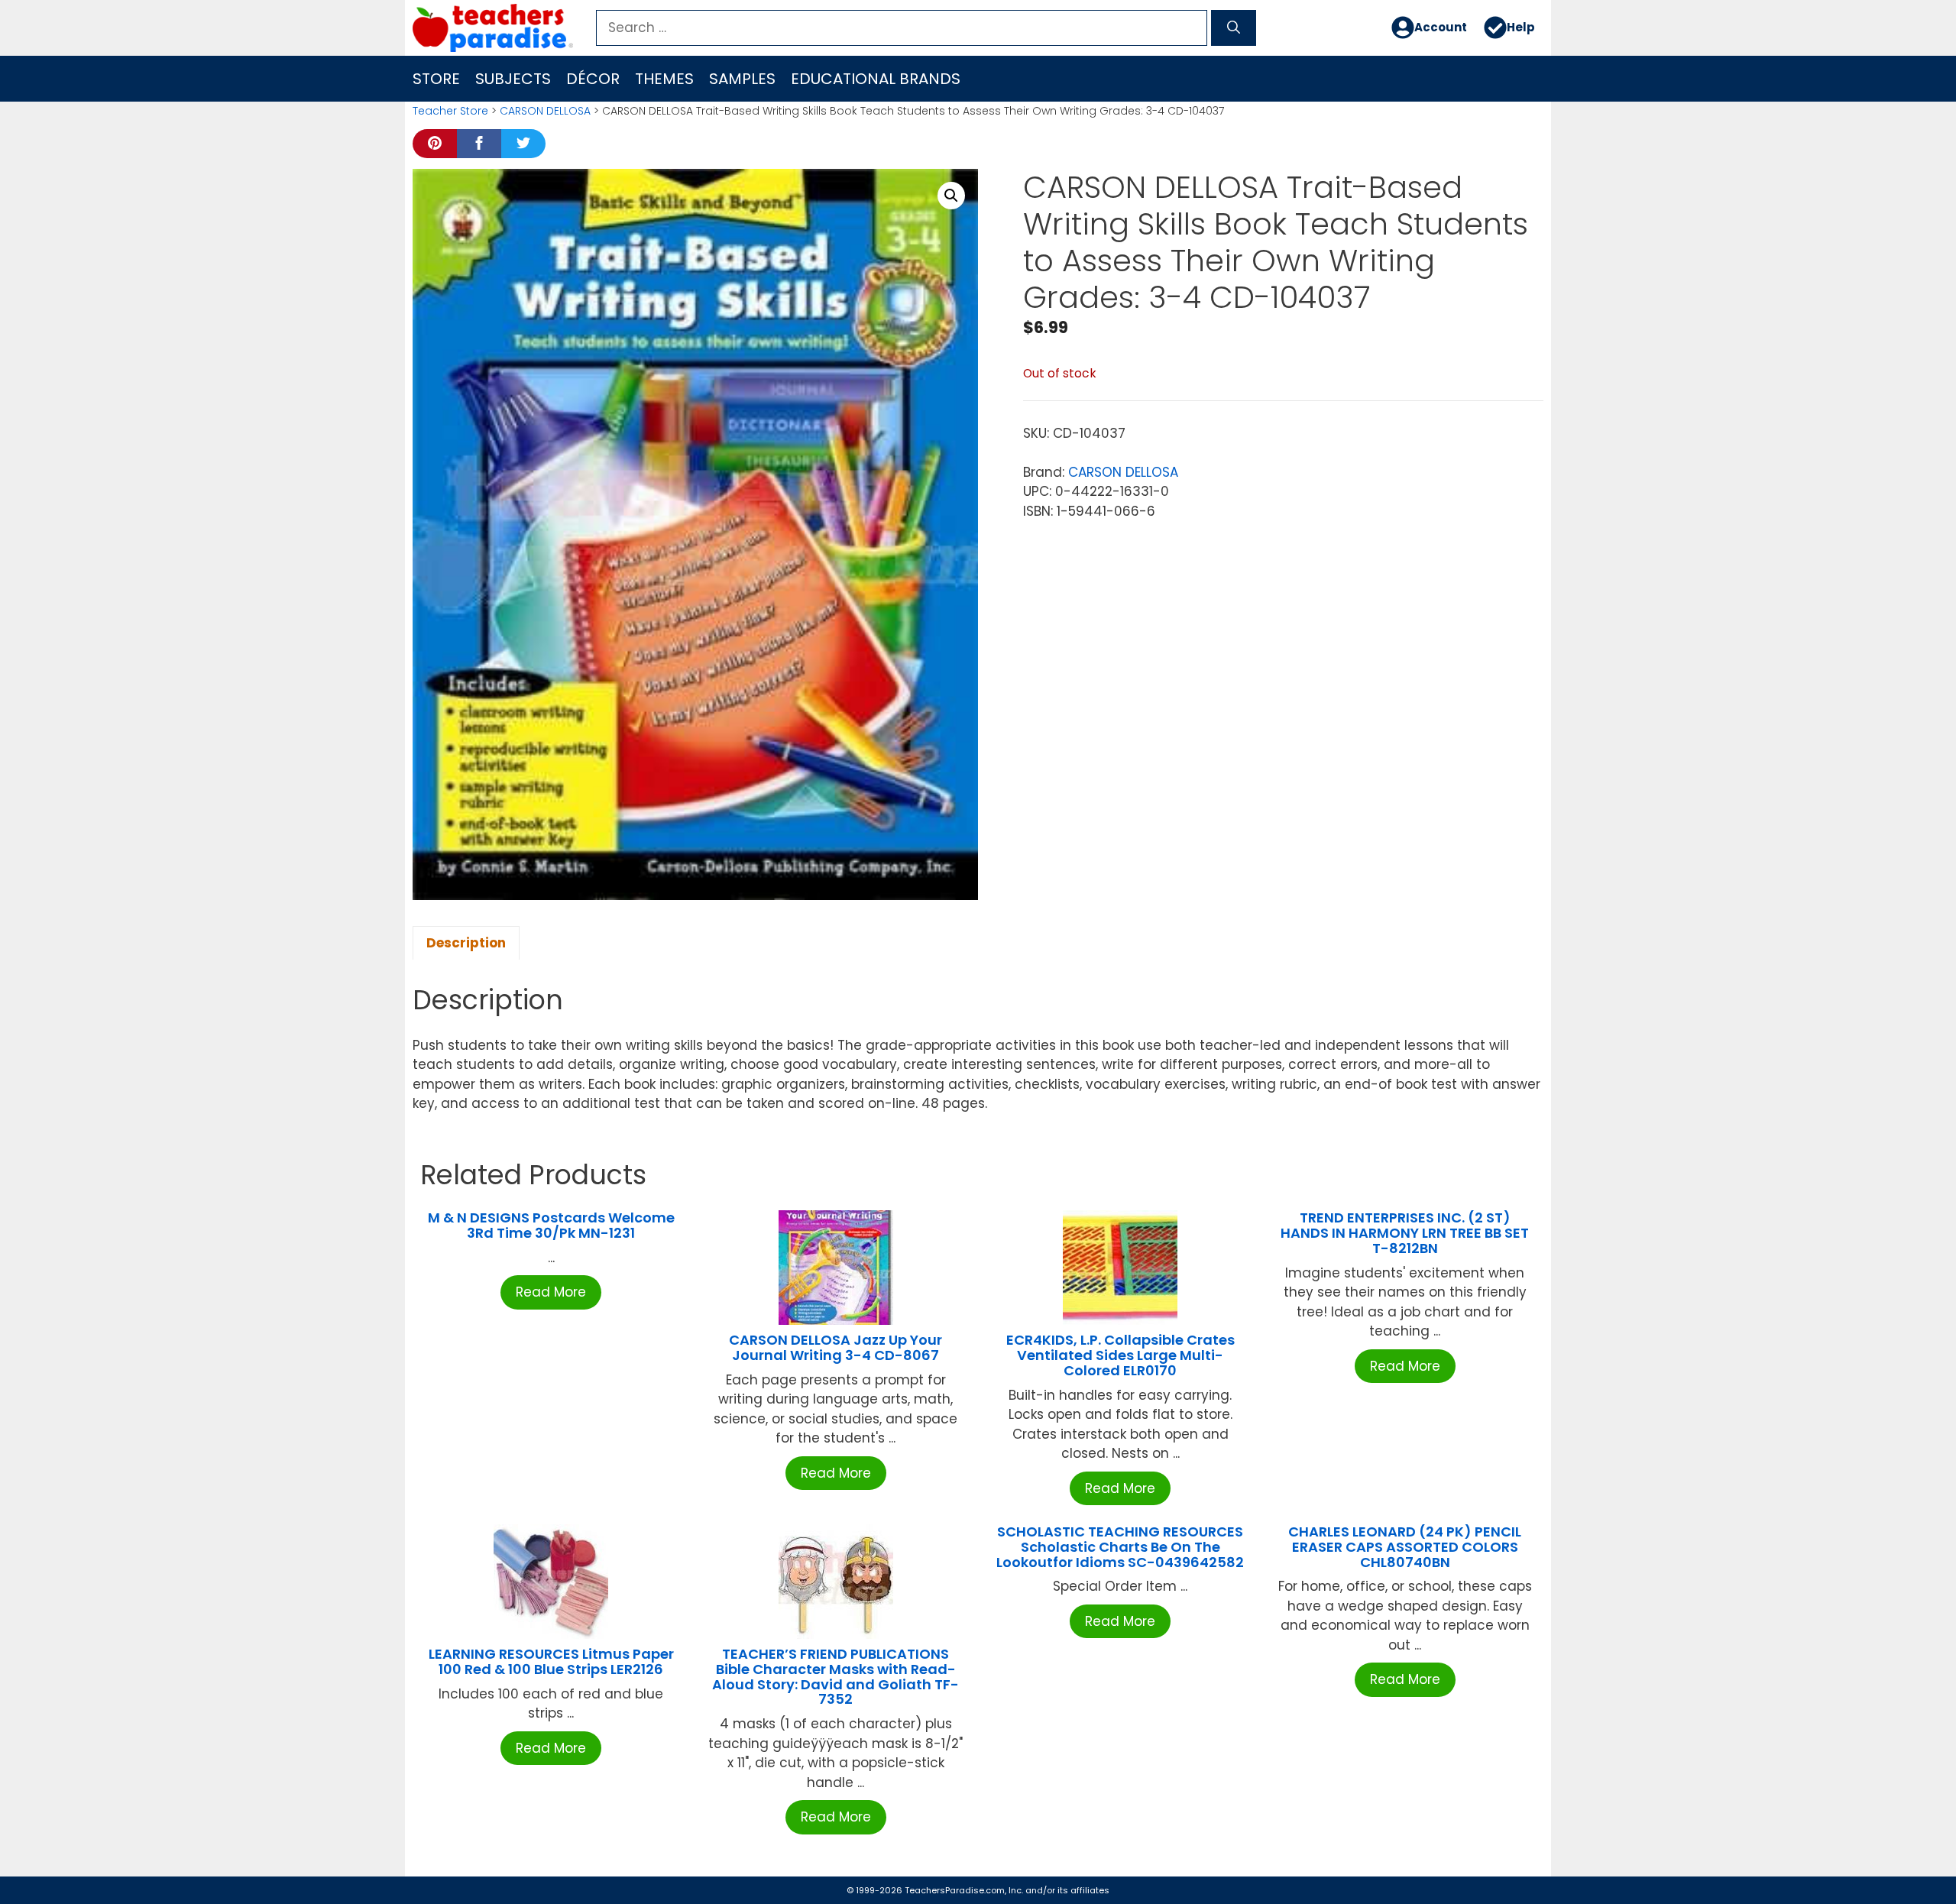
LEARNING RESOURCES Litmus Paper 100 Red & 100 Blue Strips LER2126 (551, 1661)
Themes (664, 79)
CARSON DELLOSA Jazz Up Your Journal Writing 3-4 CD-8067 (836, 1347)
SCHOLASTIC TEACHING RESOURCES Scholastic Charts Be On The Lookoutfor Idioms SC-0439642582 (1120, 1547)
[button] (951, 196)
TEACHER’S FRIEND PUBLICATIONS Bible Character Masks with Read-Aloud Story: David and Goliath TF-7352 (836, 1676)
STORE (436, 79)
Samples (742, 79)
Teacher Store (450, 111)
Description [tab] (466, 943)
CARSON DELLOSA (545, 111)
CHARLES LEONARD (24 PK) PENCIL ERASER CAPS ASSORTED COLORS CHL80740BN (1405, 1547)
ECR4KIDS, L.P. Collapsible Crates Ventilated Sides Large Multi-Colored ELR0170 (1120, 1355)
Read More (551, 1292)
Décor (593, 79)
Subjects (513, 79)
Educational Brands (876, 79)
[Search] (1234, 28)
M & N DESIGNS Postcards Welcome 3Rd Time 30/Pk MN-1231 (551, 1225)
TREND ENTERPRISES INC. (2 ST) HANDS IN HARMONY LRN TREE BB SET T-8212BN (1405, 1233)
